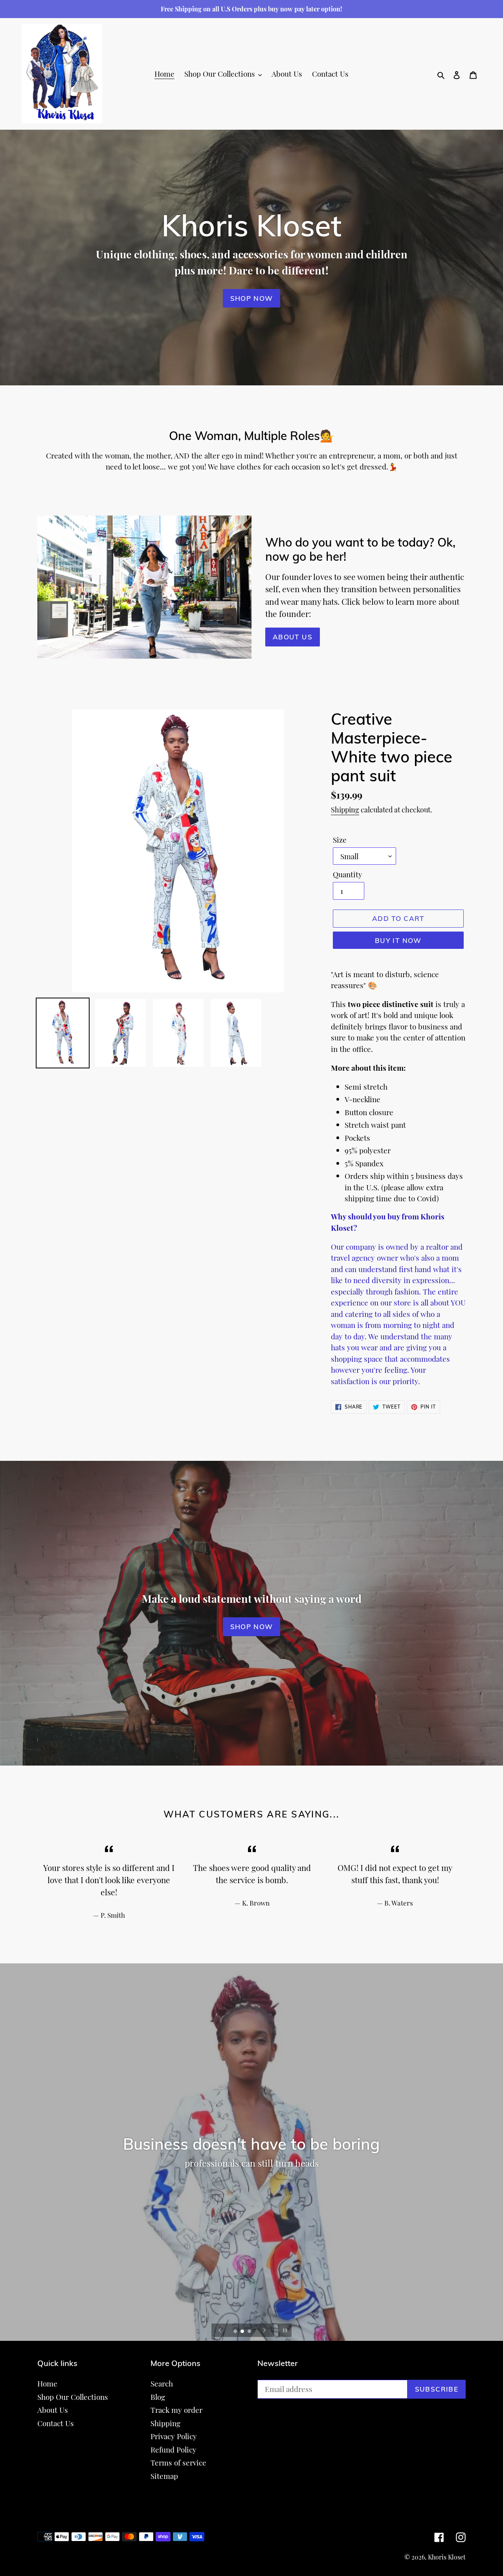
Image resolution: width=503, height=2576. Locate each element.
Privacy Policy (174, 2436)
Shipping (345, 810)
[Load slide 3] (250, 2332)
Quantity (348, 874)
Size (340, 840)
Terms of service (178, 2462)
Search (162, 2383)
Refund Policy (173, 2449)
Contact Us (56, 2423)
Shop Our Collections (73, 2397)
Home (47, 2383)
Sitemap (164, 2476)
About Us (293, 637)
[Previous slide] (220, 2330)
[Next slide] (264, 2330)
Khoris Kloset (447, 2557)
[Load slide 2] (243, 2332)
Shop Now (252, 298)
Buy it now (398, 940)
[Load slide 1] (236, 2332)
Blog (158, 2397)
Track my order (176, 2410)
